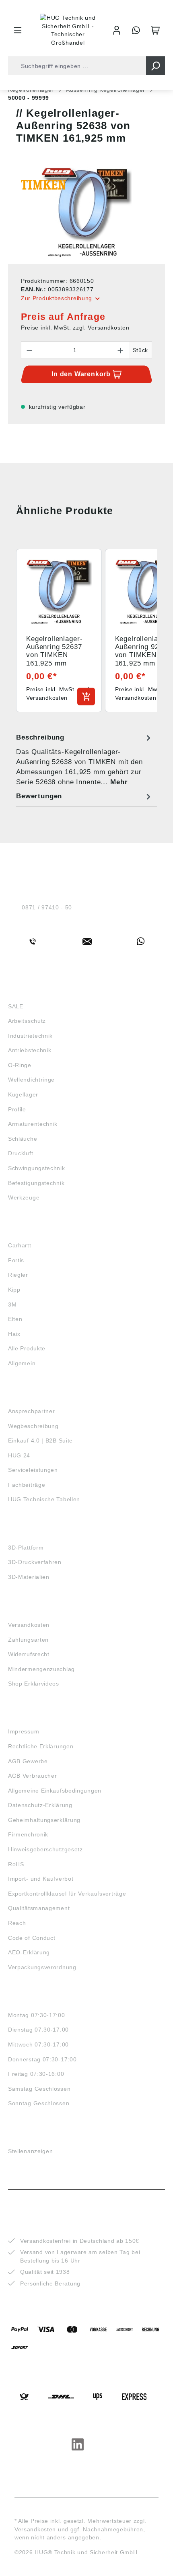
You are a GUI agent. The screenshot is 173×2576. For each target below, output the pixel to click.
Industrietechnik (30, 1036)
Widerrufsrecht (29, 1654)
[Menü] (18, 30)
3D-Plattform (26, 1548)
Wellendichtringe (31, 1080)
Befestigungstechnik (36, 1183)
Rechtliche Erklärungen (41, 1746)
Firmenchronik (28, 1834)
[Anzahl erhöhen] (121, 350)
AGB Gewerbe (28, 1761)
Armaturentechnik (33, 1124)
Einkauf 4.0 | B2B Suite (40, 1440)
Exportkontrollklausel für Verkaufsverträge (67, 1894)
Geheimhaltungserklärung (44, 1820)
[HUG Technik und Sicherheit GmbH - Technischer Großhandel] (68, 30)
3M (12, 1304)
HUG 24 (19, 1455)
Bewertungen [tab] (39, 796)
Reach (17, 1923)
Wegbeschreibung (33, 1426)
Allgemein (22, 1363)
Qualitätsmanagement (39, 1908)
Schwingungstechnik (37, 1168)
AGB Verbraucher (33, 1776)
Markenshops (32, 1231)
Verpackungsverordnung (42, 1967)
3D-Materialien (29, 1577)
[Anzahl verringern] (29, 350)
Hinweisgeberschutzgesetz (45, 1849)
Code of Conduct (32, 1938)
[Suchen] (155, 66)
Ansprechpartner (32, 1411)
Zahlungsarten (28, 1640)
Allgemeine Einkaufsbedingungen (55, 1791)
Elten (15, 1319)
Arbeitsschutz (27, 1021)
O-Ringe (20, 1065)
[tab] (84, 760)
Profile (17, 1109)
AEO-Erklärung (29, 1952)
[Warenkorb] (155, 30)
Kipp (14, 1290)
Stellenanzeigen (31, 2151)
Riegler (18, 1275)
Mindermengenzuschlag (41, 1669)
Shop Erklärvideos (34, 1684)
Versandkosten (29, 1625)
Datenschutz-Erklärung (40, 1805)
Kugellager (23, 1094)
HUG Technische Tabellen (44, 1499)
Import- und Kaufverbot (41, 1879)
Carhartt (20, 1245)
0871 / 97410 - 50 (47, 907)
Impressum (24, 1731)
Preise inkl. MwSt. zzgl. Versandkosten (75, 328)
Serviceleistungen (33, 1470)
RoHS (16, 1864)
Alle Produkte (27, 1348)
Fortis (16, 1260)
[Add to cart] (86, 697)
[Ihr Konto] (117, 30)
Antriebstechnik (30, 1050)
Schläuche (23, 1139)
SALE (16, 1006)
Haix (14, 1334)
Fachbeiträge (27, 1485)
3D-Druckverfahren (35, 1562)
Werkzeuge (24, 1197)
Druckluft (21, 1153)
